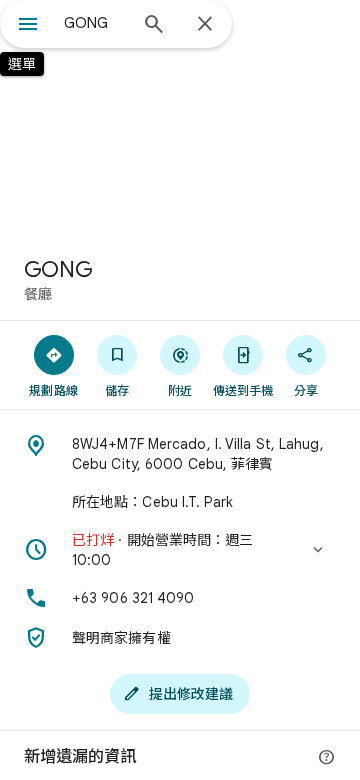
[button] (180, 550)
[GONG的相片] (180, 120)
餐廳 (38, 294)
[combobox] (95, 23)
